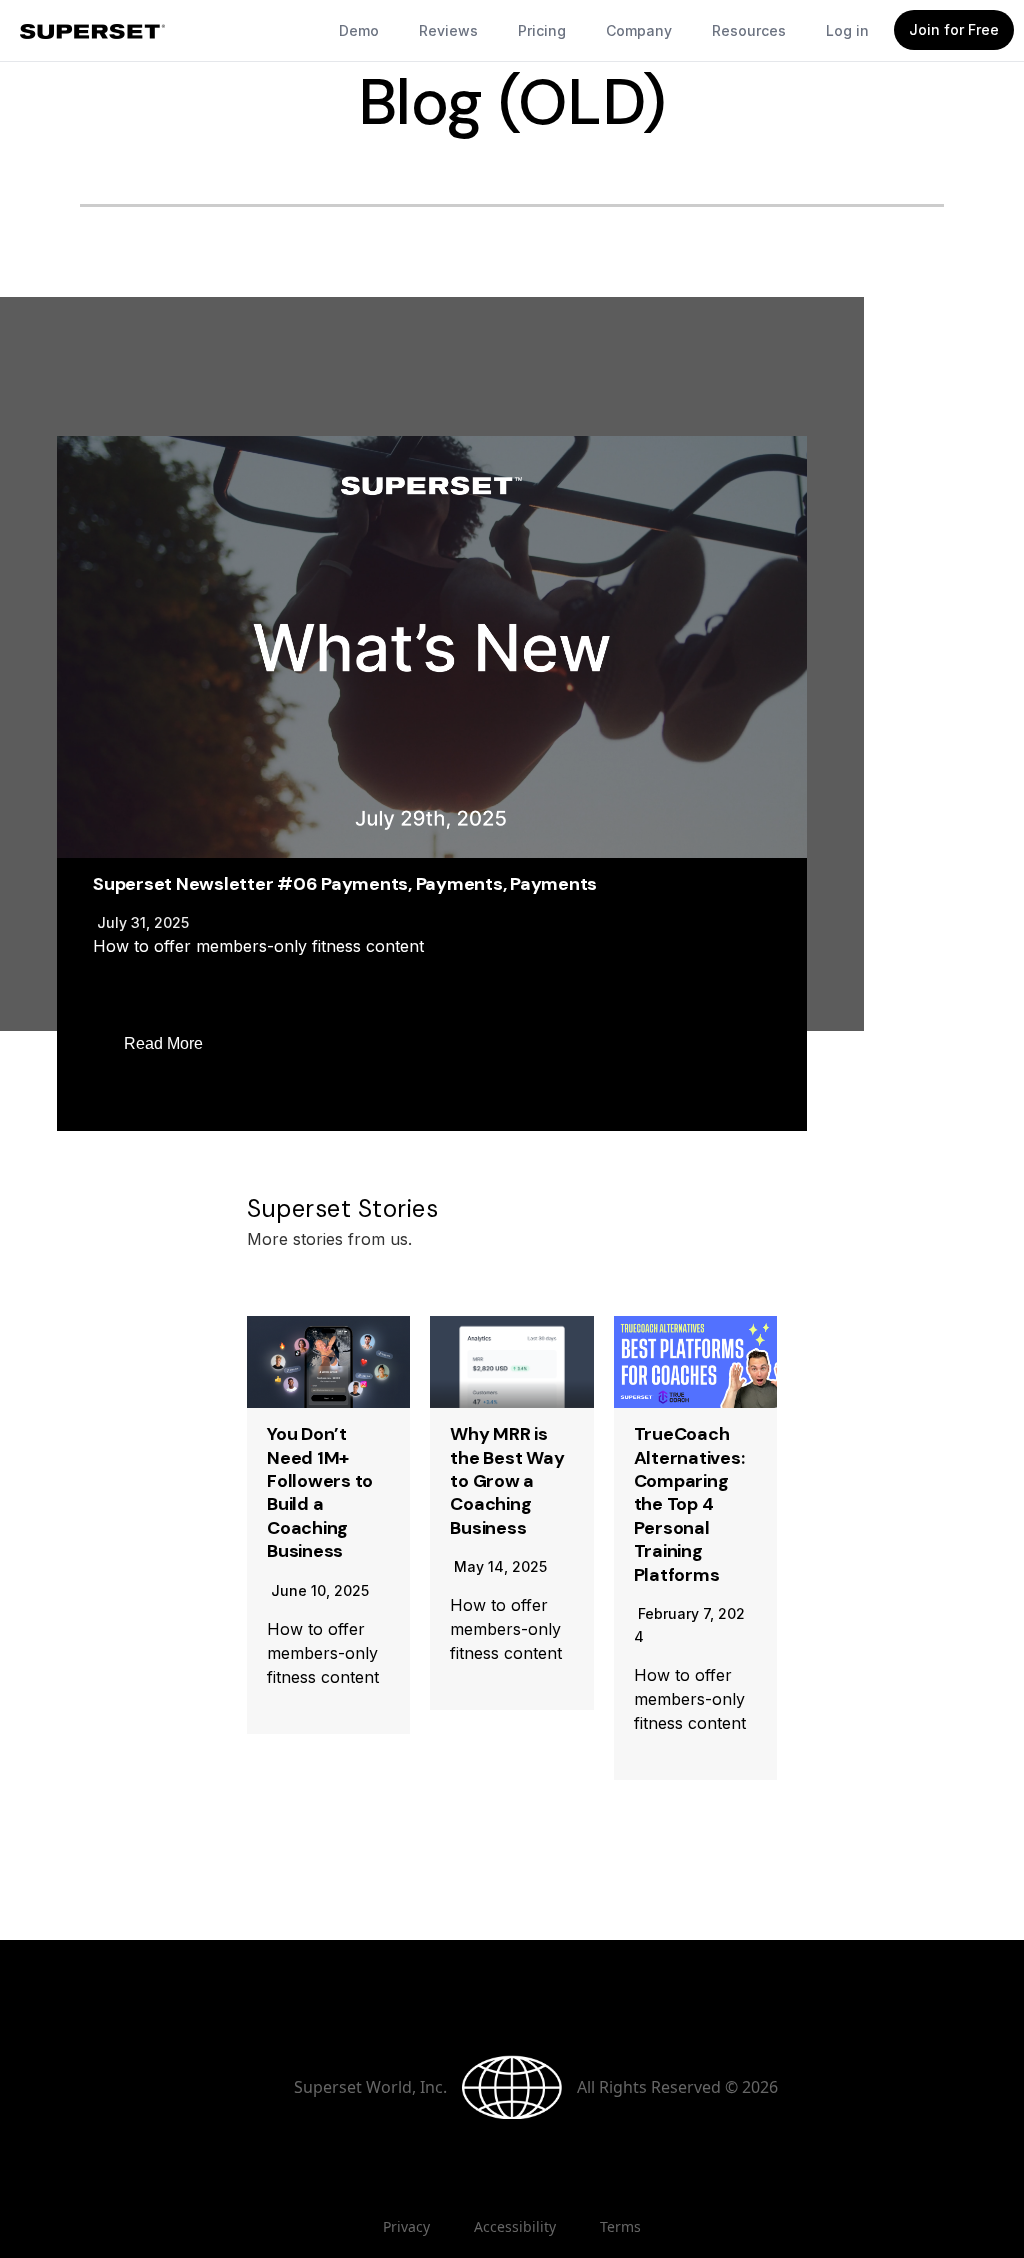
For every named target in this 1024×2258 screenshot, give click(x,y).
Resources (749, 30)
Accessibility (515, 2226)
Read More (163, 1043)
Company (639, 30)
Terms (620, 2226)
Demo (359, 30)
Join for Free (954, 29)
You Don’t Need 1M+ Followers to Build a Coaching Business (320, 1492)
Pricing (542, 30)
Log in (847, 30)
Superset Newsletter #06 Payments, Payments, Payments (345, 884)
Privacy (406, 2226)
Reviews (448, 30)
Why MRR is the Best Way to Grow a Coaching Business (507, 1481)
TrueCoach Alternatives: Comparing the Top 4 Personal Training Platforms (689, 1504)
